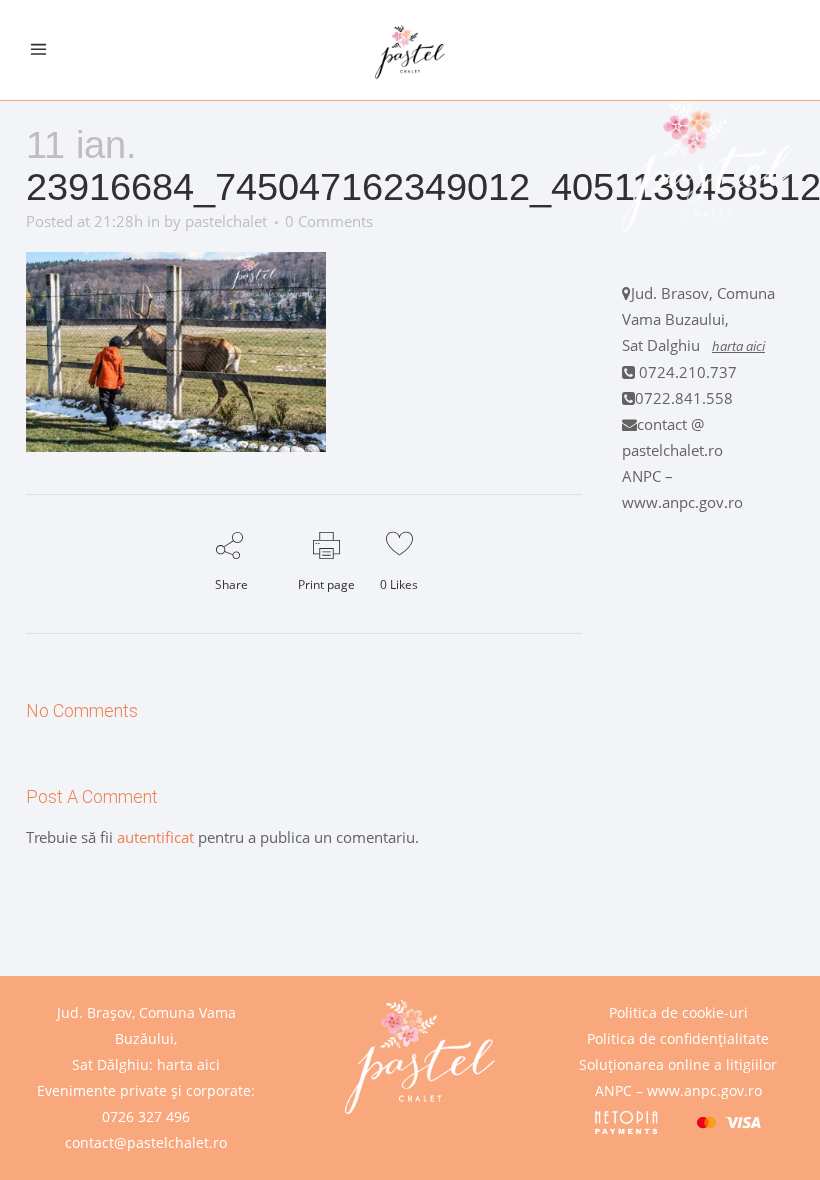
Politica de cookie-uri (678, 1012)
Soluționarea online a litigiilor (678, 1064)
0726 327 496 (146, 1116)
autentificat (155, 837)
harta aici (738, 346)
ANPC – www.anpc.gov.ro (678, 1090)
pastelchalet (226, 221)
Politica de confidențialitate (678, 1038)
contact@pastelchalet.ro (146, 1142)
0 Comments (329, 221)
